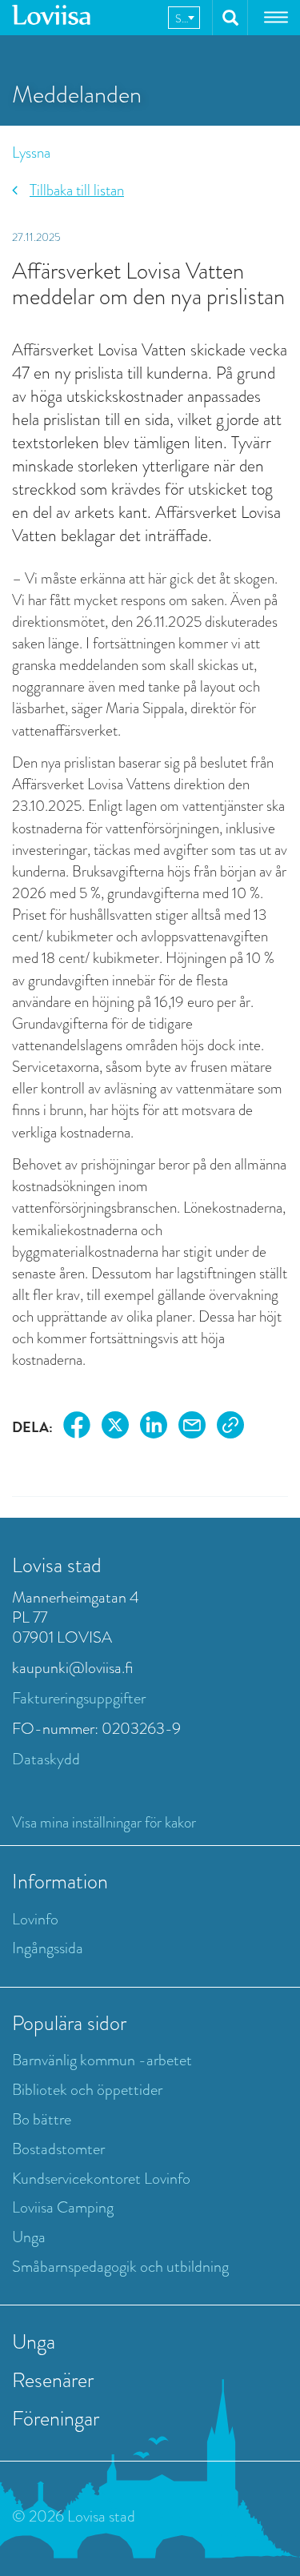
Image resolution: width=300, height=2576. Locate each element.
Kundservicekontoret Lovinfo (101, 2179)
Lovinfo (35, 1919)
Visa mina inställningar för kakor (104, 1822)
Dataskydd (46, 1759)
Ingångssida (48, 1948)
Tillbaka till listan (77, 190)
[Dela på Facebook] (77, 1428)
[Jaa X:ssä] (115, 1428)
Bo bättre (42, 2119)
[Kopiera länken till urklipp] (230, 1428)
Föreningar (56, 2418)
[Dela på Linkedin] (154, 1428)
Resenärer (53, 2380)
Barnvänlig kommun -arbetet (102, 2060)
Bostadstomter (58, 2149)
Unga (29, 2237)
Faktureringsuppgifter (79, 1698)
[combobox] (184, 18)
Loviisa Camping (63, 2207)
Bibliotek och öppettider (87, 2090)
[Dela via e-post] (192, 1428)
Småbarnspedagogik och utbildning (120, 2267)
